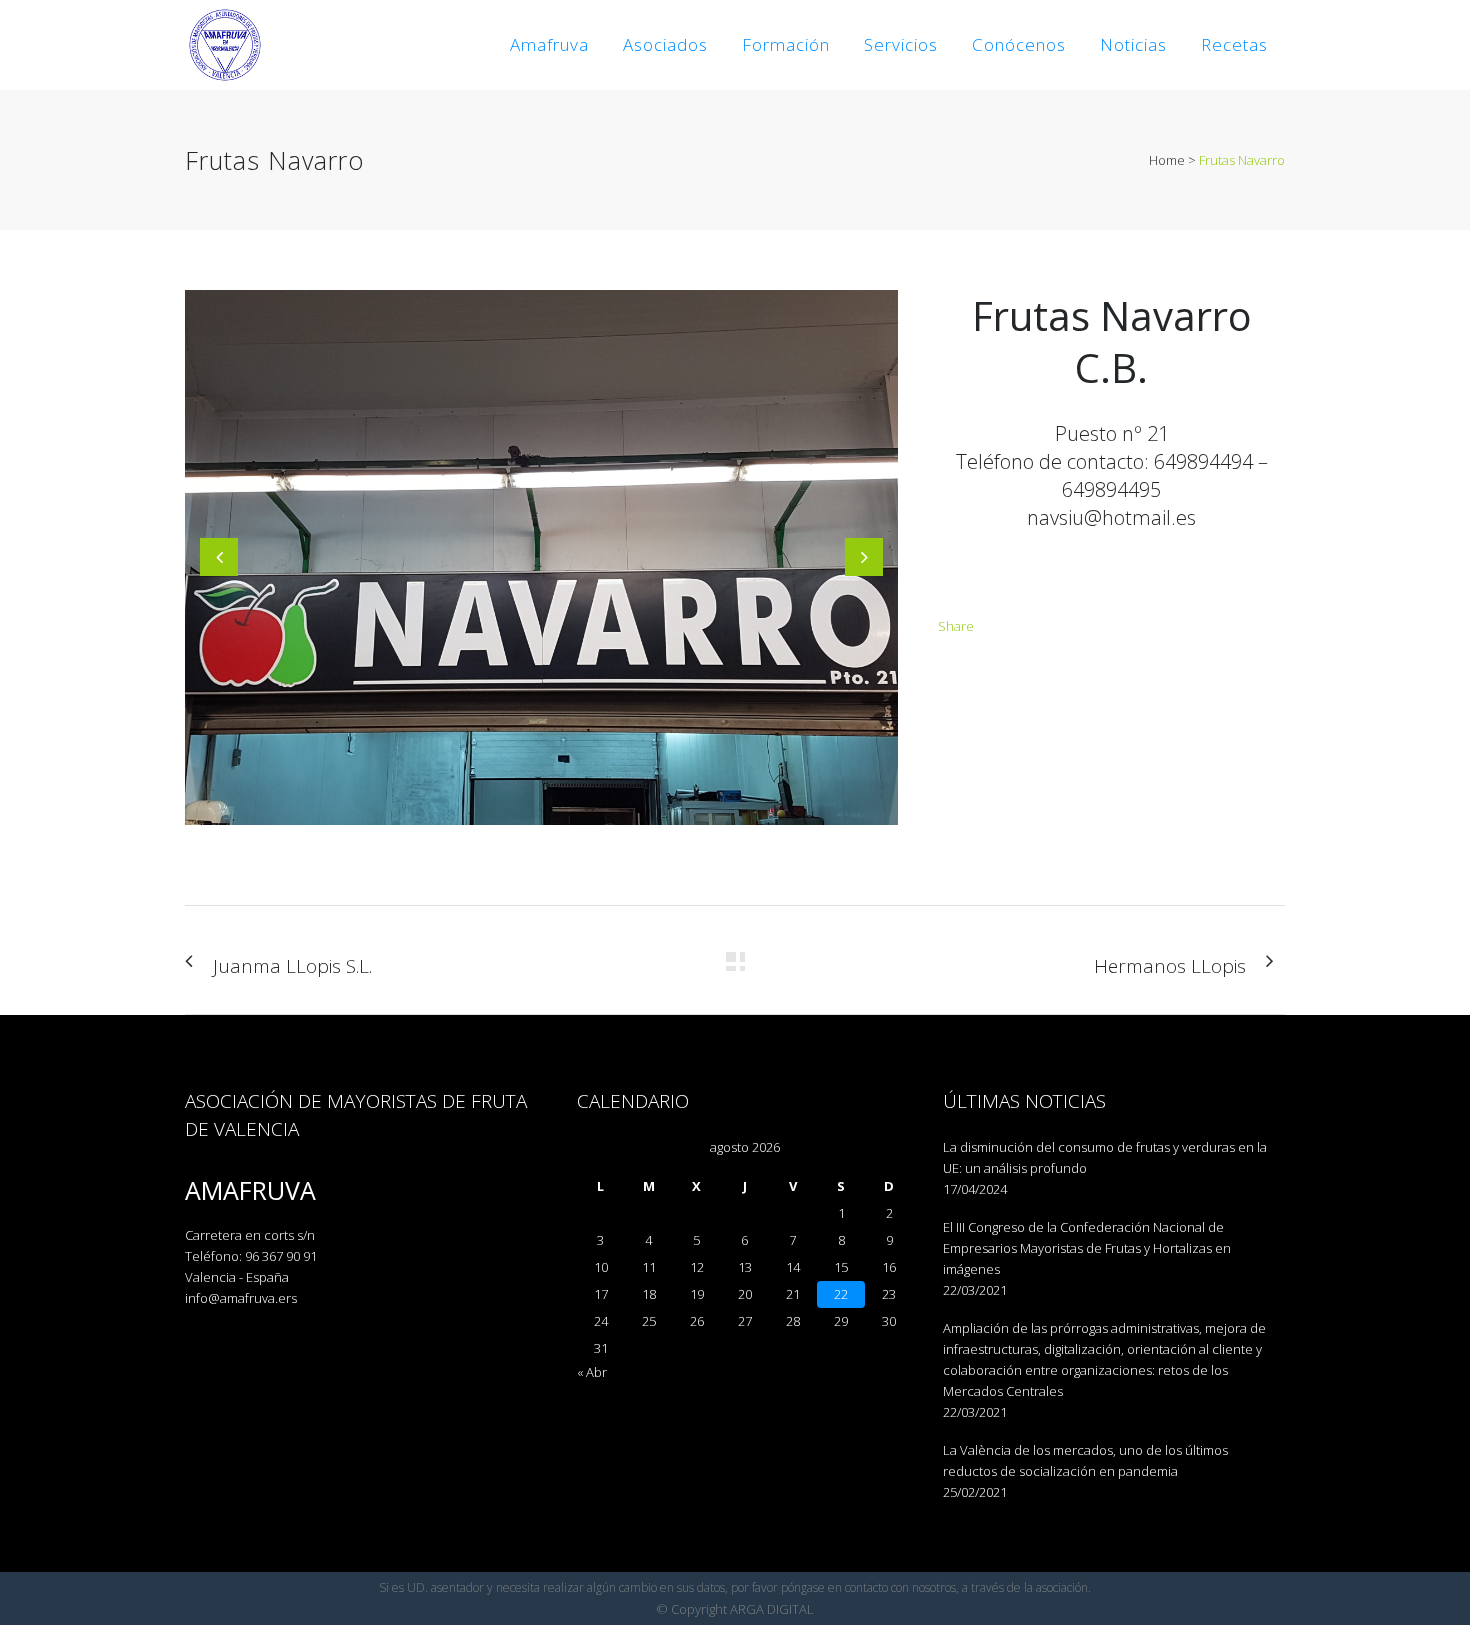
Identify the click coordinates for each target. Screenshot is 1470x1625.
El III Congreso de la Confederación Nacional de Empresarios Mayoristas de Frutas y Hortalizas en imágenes (1087, 1248)
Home (1167, 160)
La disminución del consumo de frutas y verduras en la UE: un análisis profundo (1105, 1157)
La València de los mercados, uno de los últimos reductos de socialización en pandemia (1085, 1460)
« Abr (592, 1372)
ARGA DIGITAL (772, 1609)
